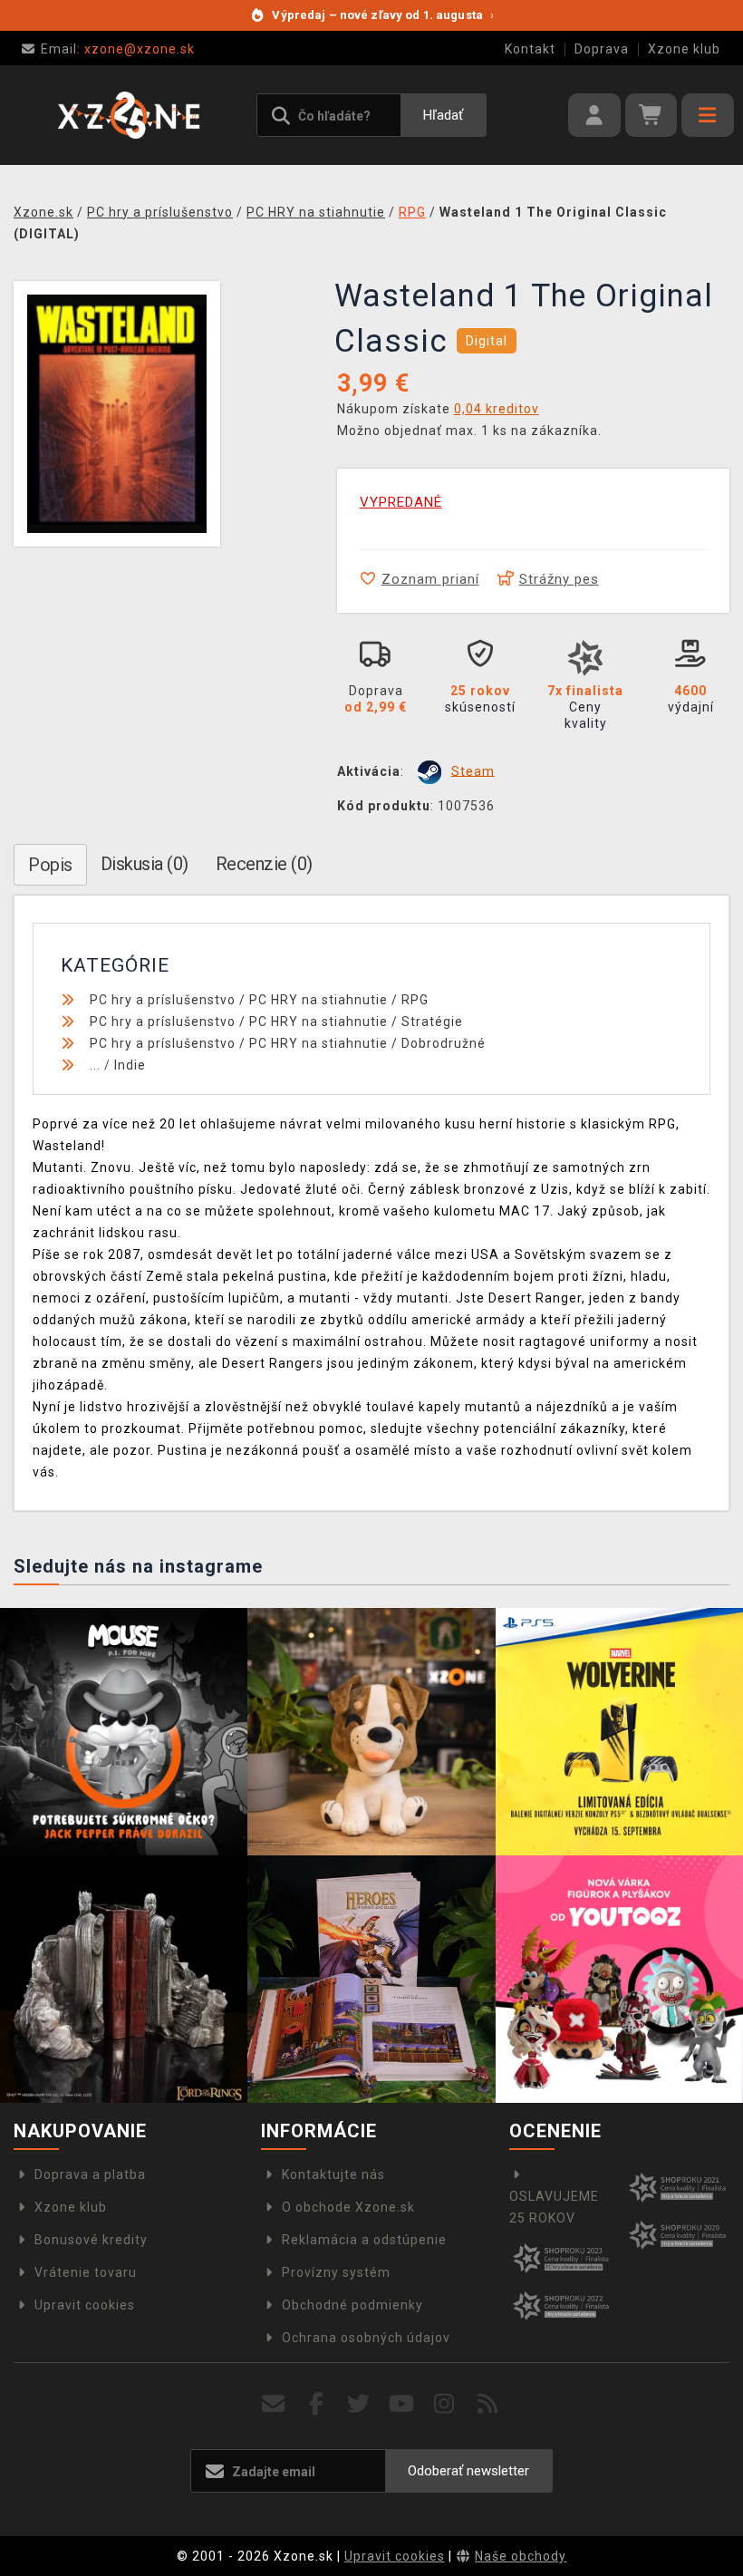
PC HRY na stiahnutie (318, 1000)
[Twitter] (359, 2404)
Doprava (602, 49)
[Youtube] (402, 2404)
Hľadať (443, 115)
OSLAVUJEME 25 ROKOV (554, 2207)
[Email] (273, 2404)
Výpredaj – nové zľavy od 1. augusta (383, 15)
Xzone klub (684, 49)
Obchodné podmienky (352, 2305)
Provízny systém (336, 2272)
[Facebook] (317, 2404)
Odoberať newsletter (468, 2471)
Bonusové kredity (91, 2240)
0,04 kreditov (497, 409)
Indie (130, 1065)
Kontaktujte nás (333, 2174)
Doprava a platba (90, 2174)
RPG (415, 1000)
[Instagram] (444, 2404)
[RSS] (488, 2404)
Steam (473, 770)
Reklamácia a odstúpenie (364, 2240)
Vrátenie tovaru (86, 2272)
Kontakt (530, 49)
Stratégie (432, 1022)
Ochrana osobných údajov (366, 2338)
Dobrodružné (444, 1043)
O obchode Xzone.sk (348, 2207)
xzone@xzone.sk (118, 49)
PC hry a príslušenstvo (163, 1000)
